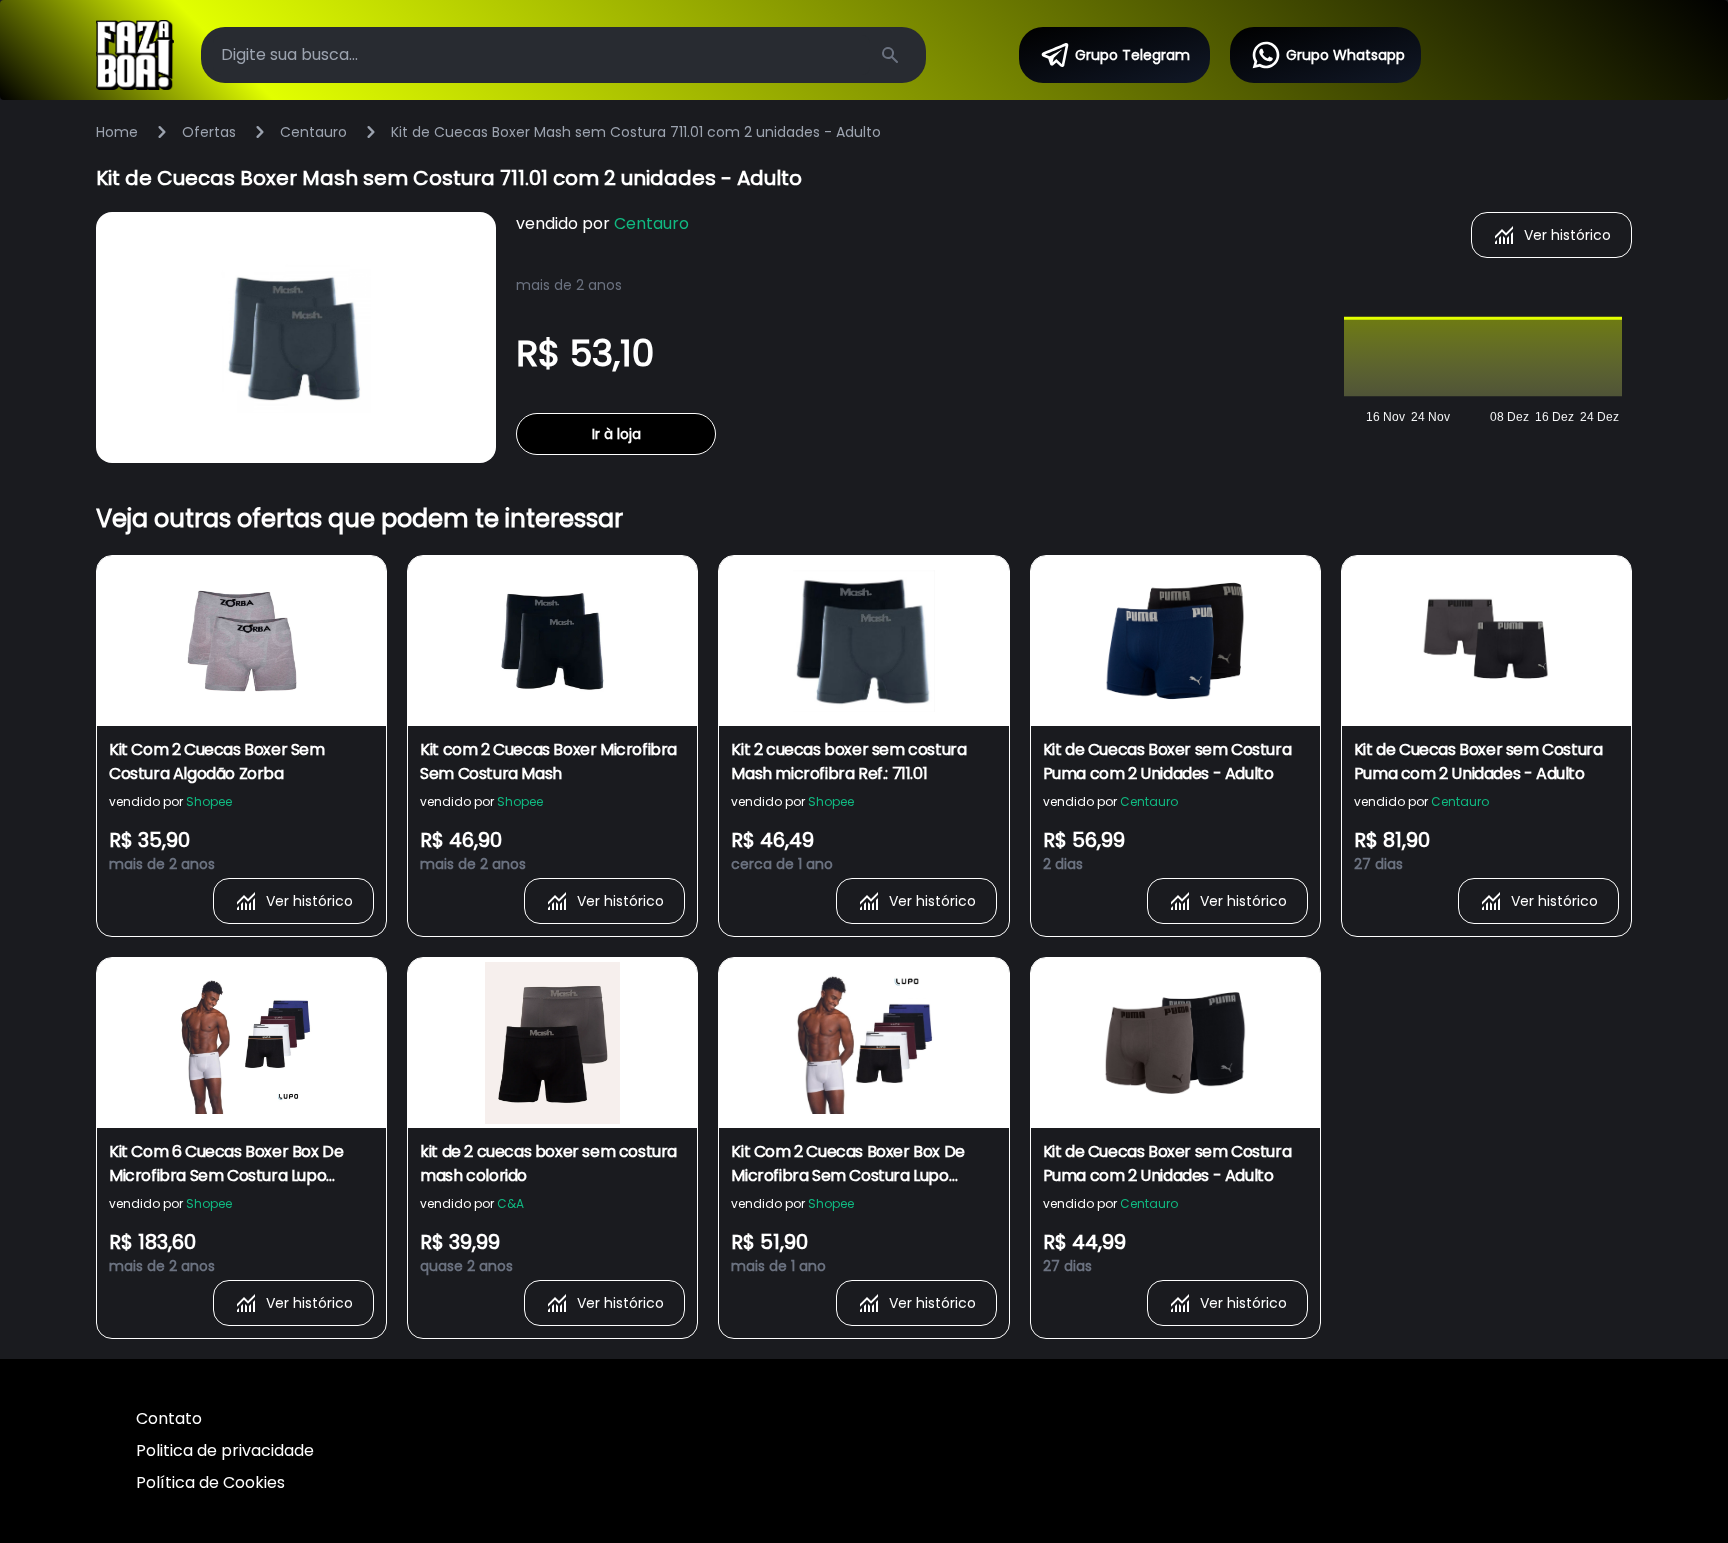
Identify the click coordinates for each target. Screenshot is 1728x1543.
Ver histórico (1567, 235)
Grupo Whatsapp (1345, 55)
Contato (169, 1418)
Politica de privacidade (225, 1450)
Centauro (313, 132)
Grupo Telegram (1132, 55)
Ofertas (209, 132)
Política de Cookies (210, 1482)
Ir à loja (616, 434)
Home (117, 132)
